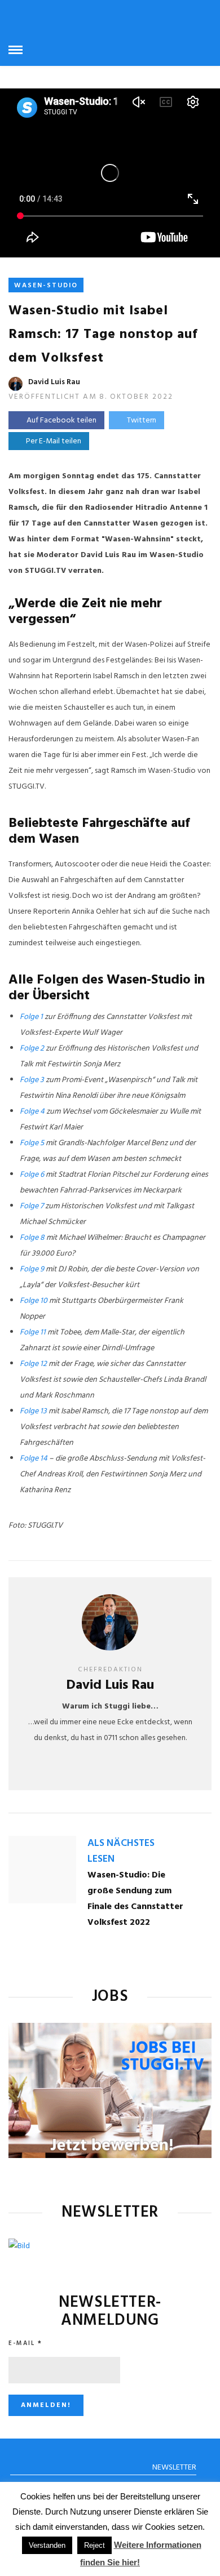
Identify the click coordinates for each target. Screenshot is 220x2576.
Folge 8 (32, 1238)
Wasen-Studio (46, 286)
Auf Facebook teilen (61, 421)
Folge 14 (34, 1459)
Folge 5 (32, 1143)
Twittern (142, 421)
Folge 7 (32, 1206)
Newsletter (174, 2468)
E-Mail (25, 2343)
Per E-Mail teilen (52, 441)
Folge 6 (32, 1175)
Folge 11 (33, 1333)
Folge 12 (33, 1364)
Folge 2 (32, 1049)
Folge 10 (34, 1301)
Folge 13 (33, 1411)
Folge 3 (32, 1080)
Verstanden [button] (47, 2545)
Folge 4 (32, 1112)
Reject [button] (94, 2545)
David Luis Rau (54, 382)
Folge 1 (31, 1017)
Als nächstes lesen (121, 1851)
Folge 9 (32, 1269)
